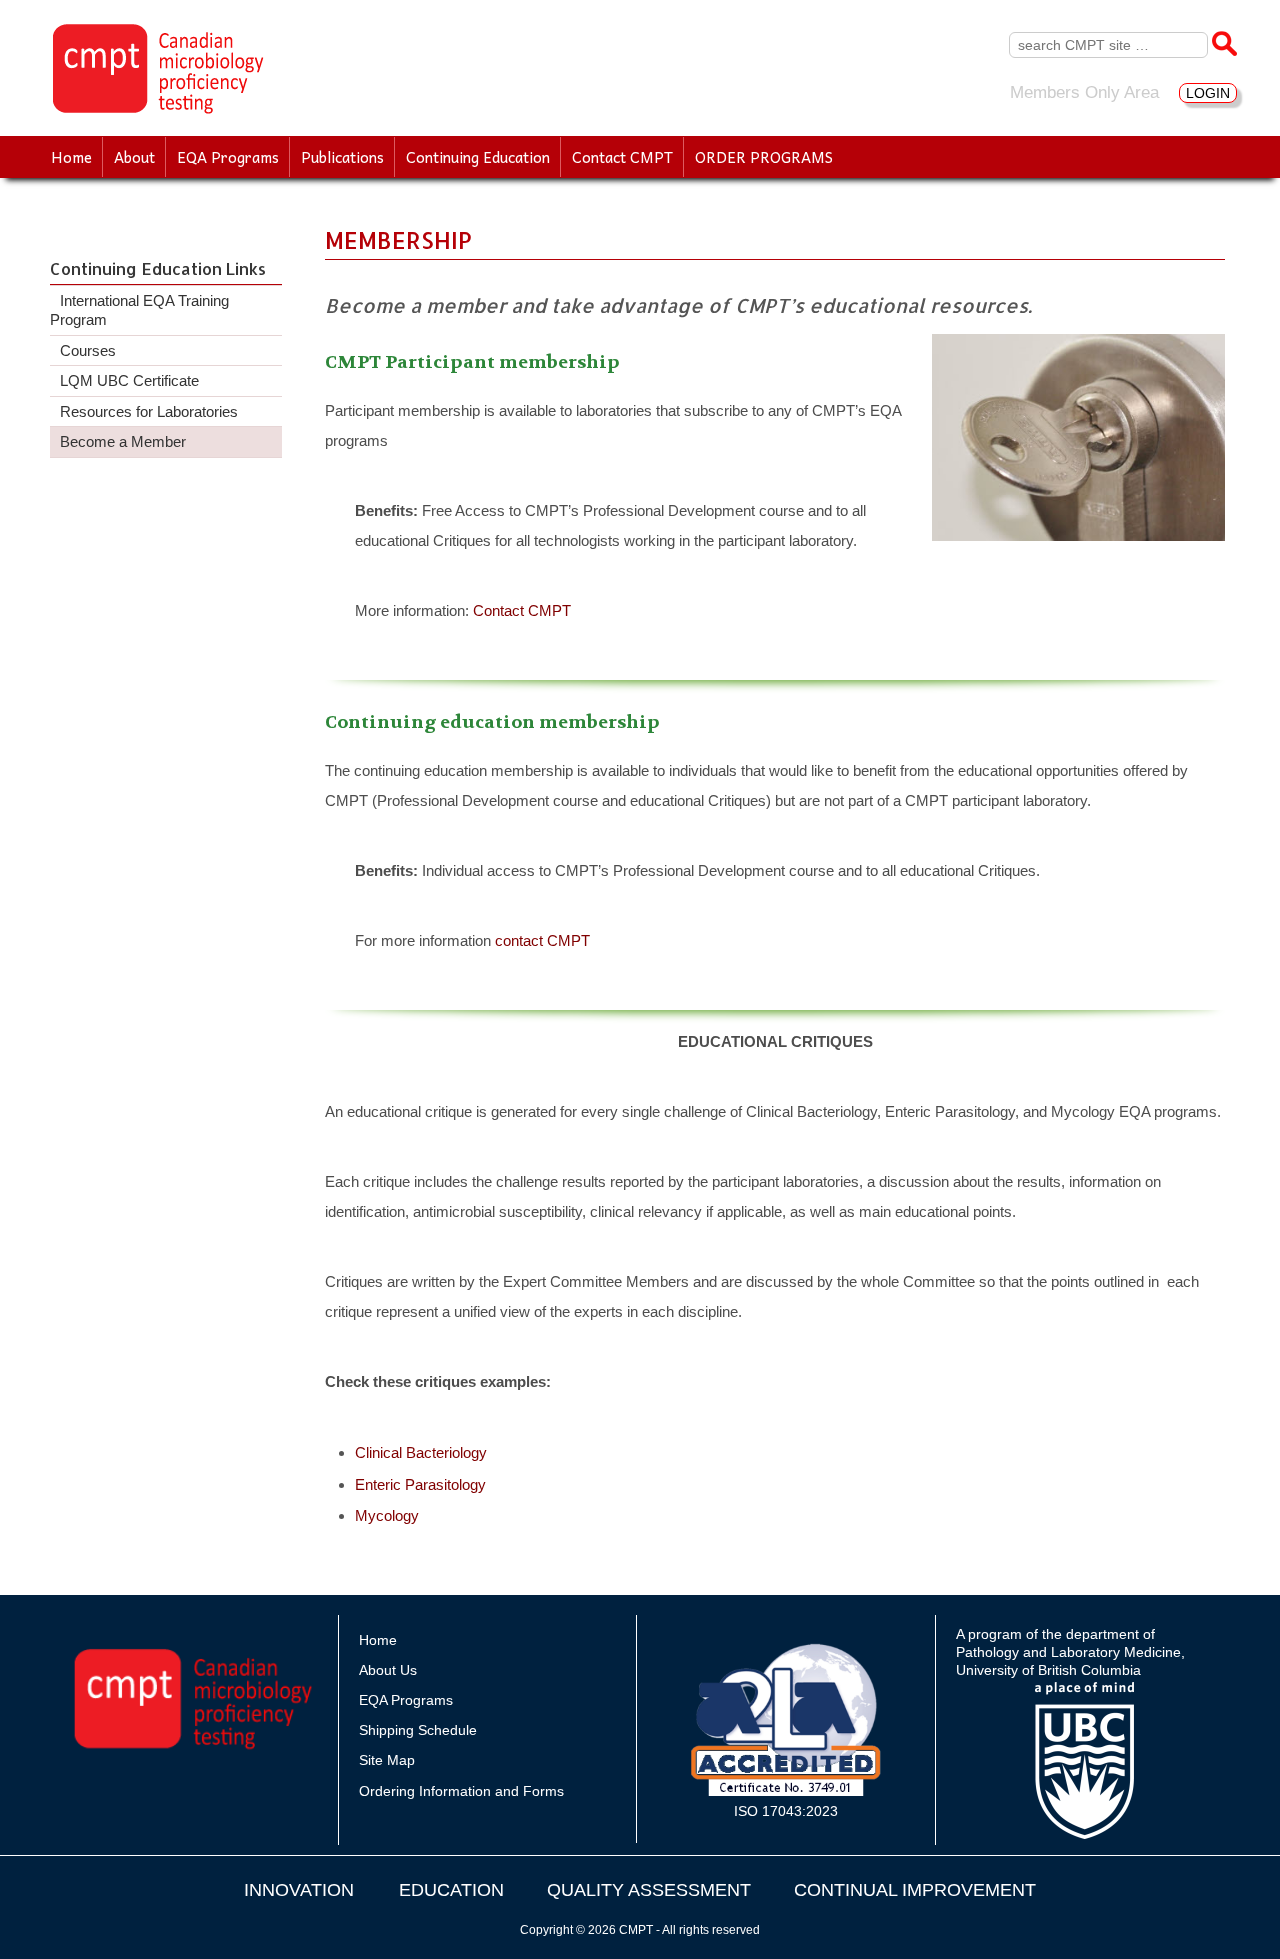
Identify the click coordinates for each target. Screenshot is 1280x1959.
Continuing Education (478, 157)
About (134, 157)
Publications (342, 157)
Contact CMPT (622, 157)
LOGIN (1208, 93)
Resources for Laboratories (149, 411)
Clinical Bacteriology (421, 1452)
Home (71, 157)
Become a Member (123, 441)
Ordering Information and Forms (461, 1791)
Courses (88, 350)
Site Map (387, 1760)
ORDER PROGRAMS (764, 157)
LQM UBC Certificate (129, 380)
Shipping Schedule (418, 1730)
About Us (388, 1670)
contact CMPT (542, 940)
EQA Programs (228, 157)
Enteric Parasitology (420, 1484)
